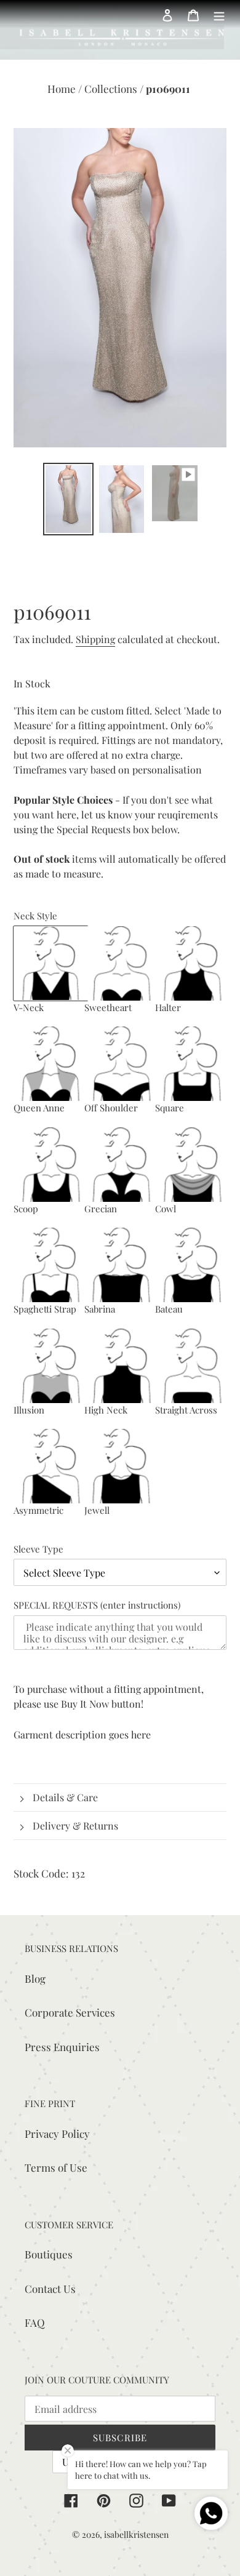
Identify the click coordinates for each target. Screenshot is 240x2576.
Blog (35, 1978)
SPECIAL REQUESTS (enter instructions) (97, 1605)
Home (63, 89)
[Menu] (219, 14)
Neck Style (35, 916)
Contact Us (50, 2289)
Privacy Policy (57, 2134)
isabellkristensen (136, 2534)
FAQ (35, 2322)
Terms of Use (56, 2167)
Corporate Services (70, 2012)
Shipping (95, 639)
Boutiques (49, 2254)
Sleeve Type (38, 1549)
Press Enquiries (62, 2047)
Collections (112, 89)
